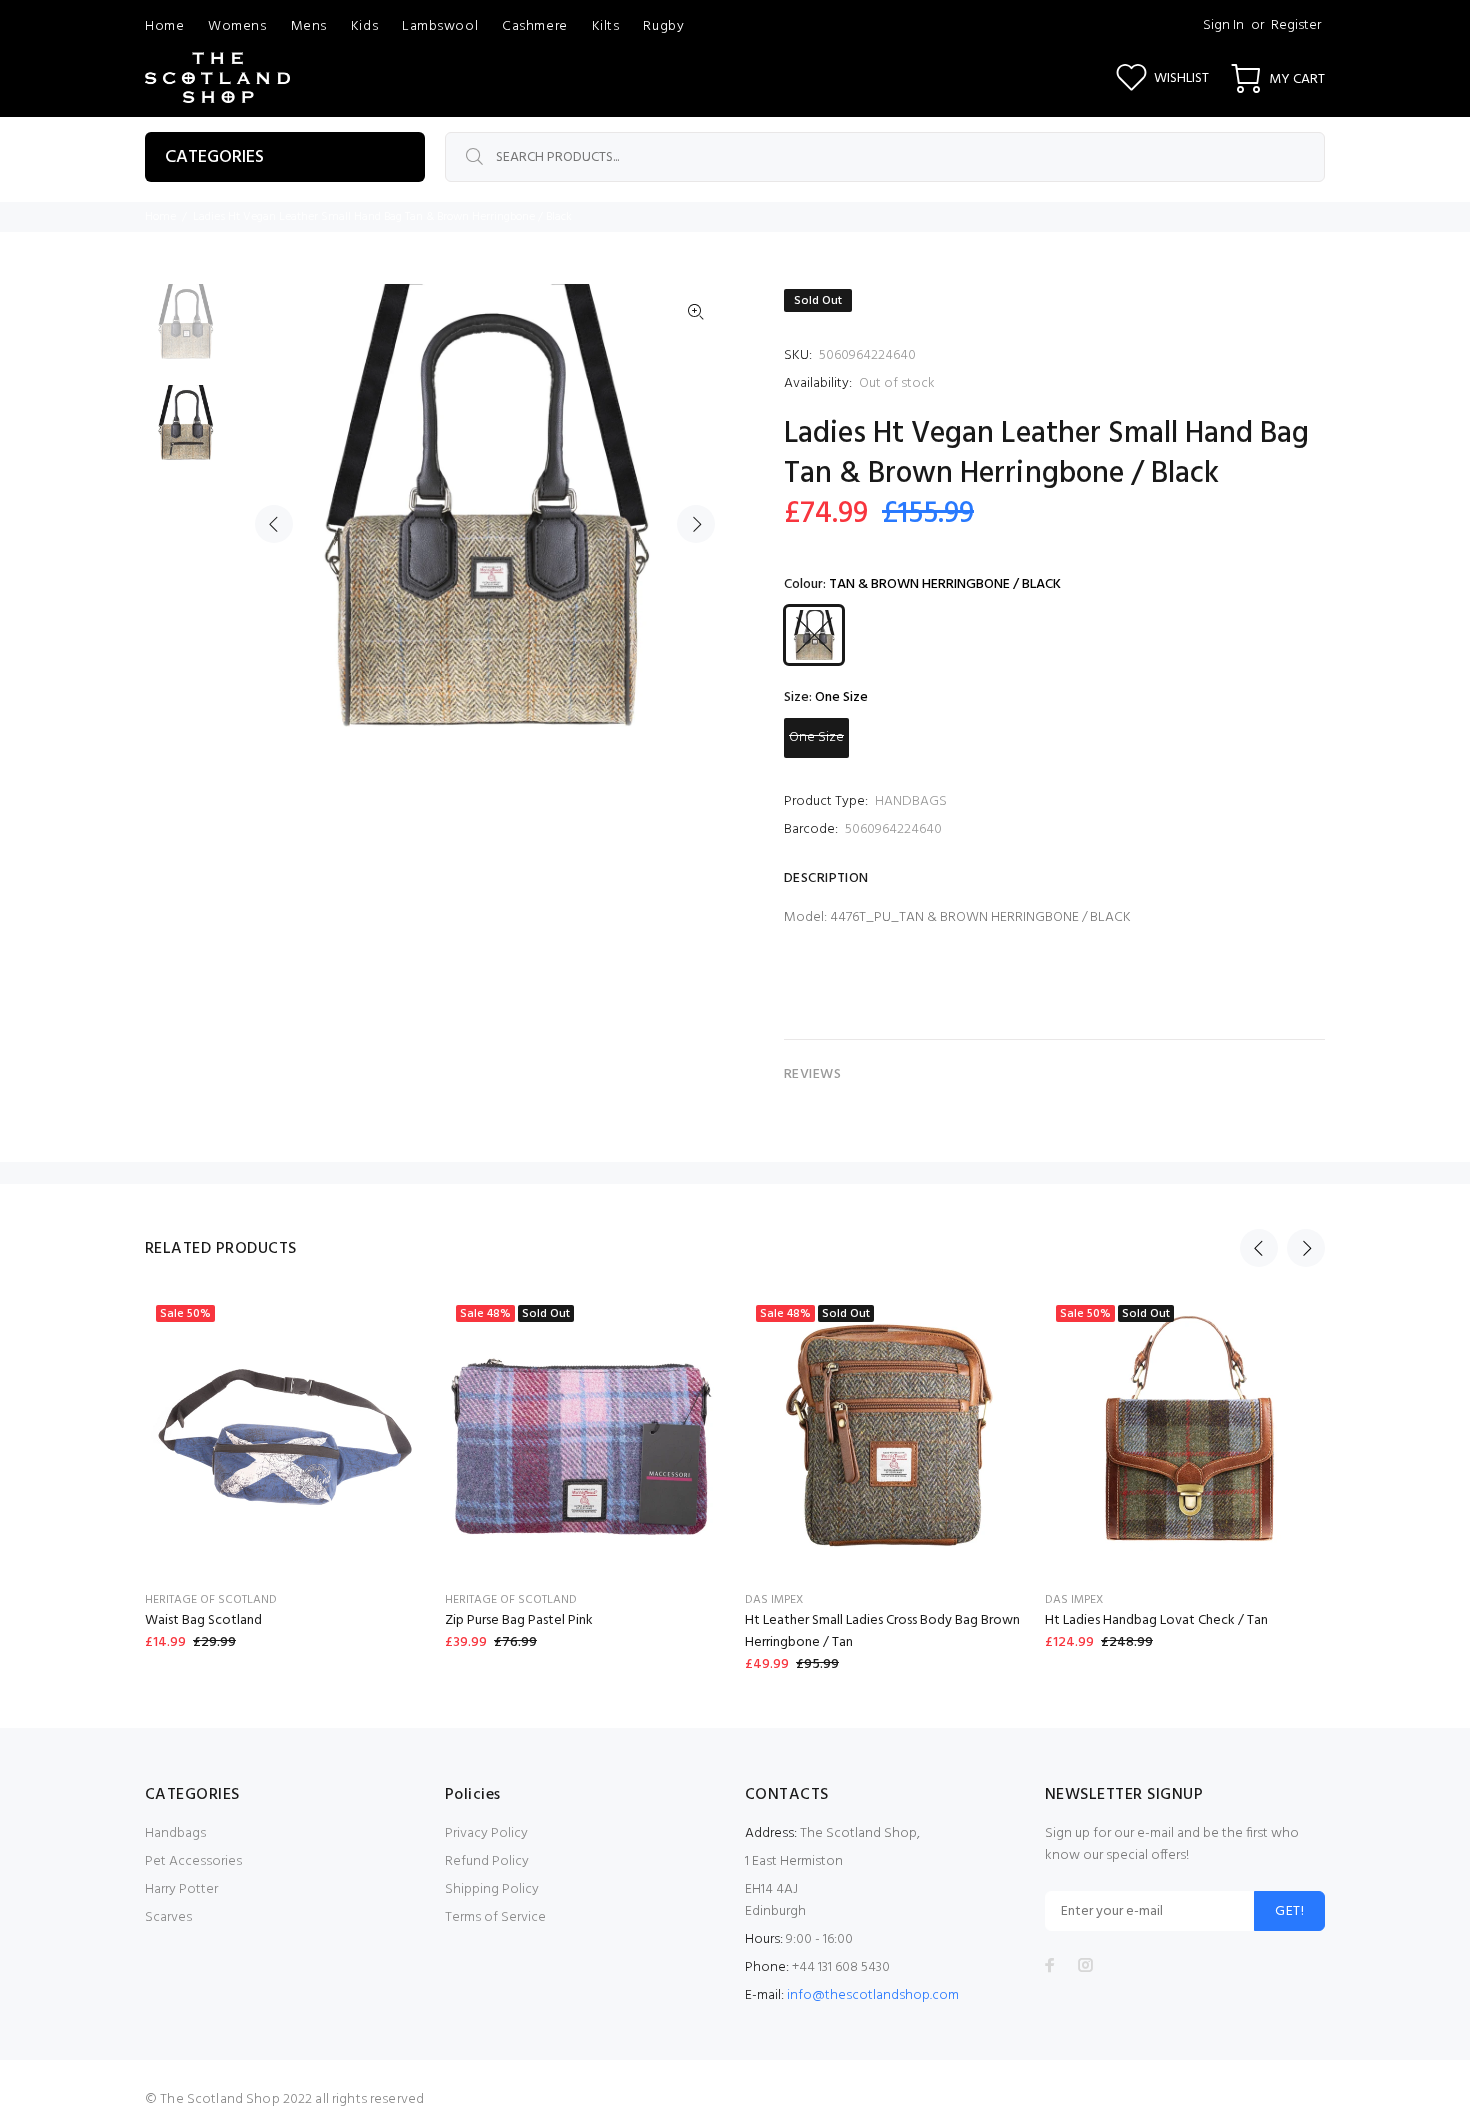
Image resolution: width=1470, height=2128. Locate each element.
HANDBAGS (911, 801)
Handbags (175, 1833)
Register (1296, 25)
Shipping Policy (492, 1889)
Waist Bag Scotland (203, 1620)
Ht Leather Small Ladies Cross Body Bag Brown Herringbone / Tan (882, 1631)
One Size (816, 737)
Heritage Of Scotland (211, 1600)
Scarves (168, 1917)
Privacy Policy (486, 1833)
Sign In (1223, 25)
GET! (1289, 1911)
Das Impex (774, 1600)
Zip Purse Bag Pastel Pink (519, 1620)
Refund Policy (487, 1861)
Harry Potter (181, 1889)
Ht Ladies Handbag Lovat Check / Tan (1156, 1620)
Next (696, 524)
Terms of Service (495, 1917)
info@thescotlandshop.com (873, 1995)
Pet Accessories (193, 1861)
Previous (274, 524)
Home (160, 217)
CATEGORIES (214, 157)
